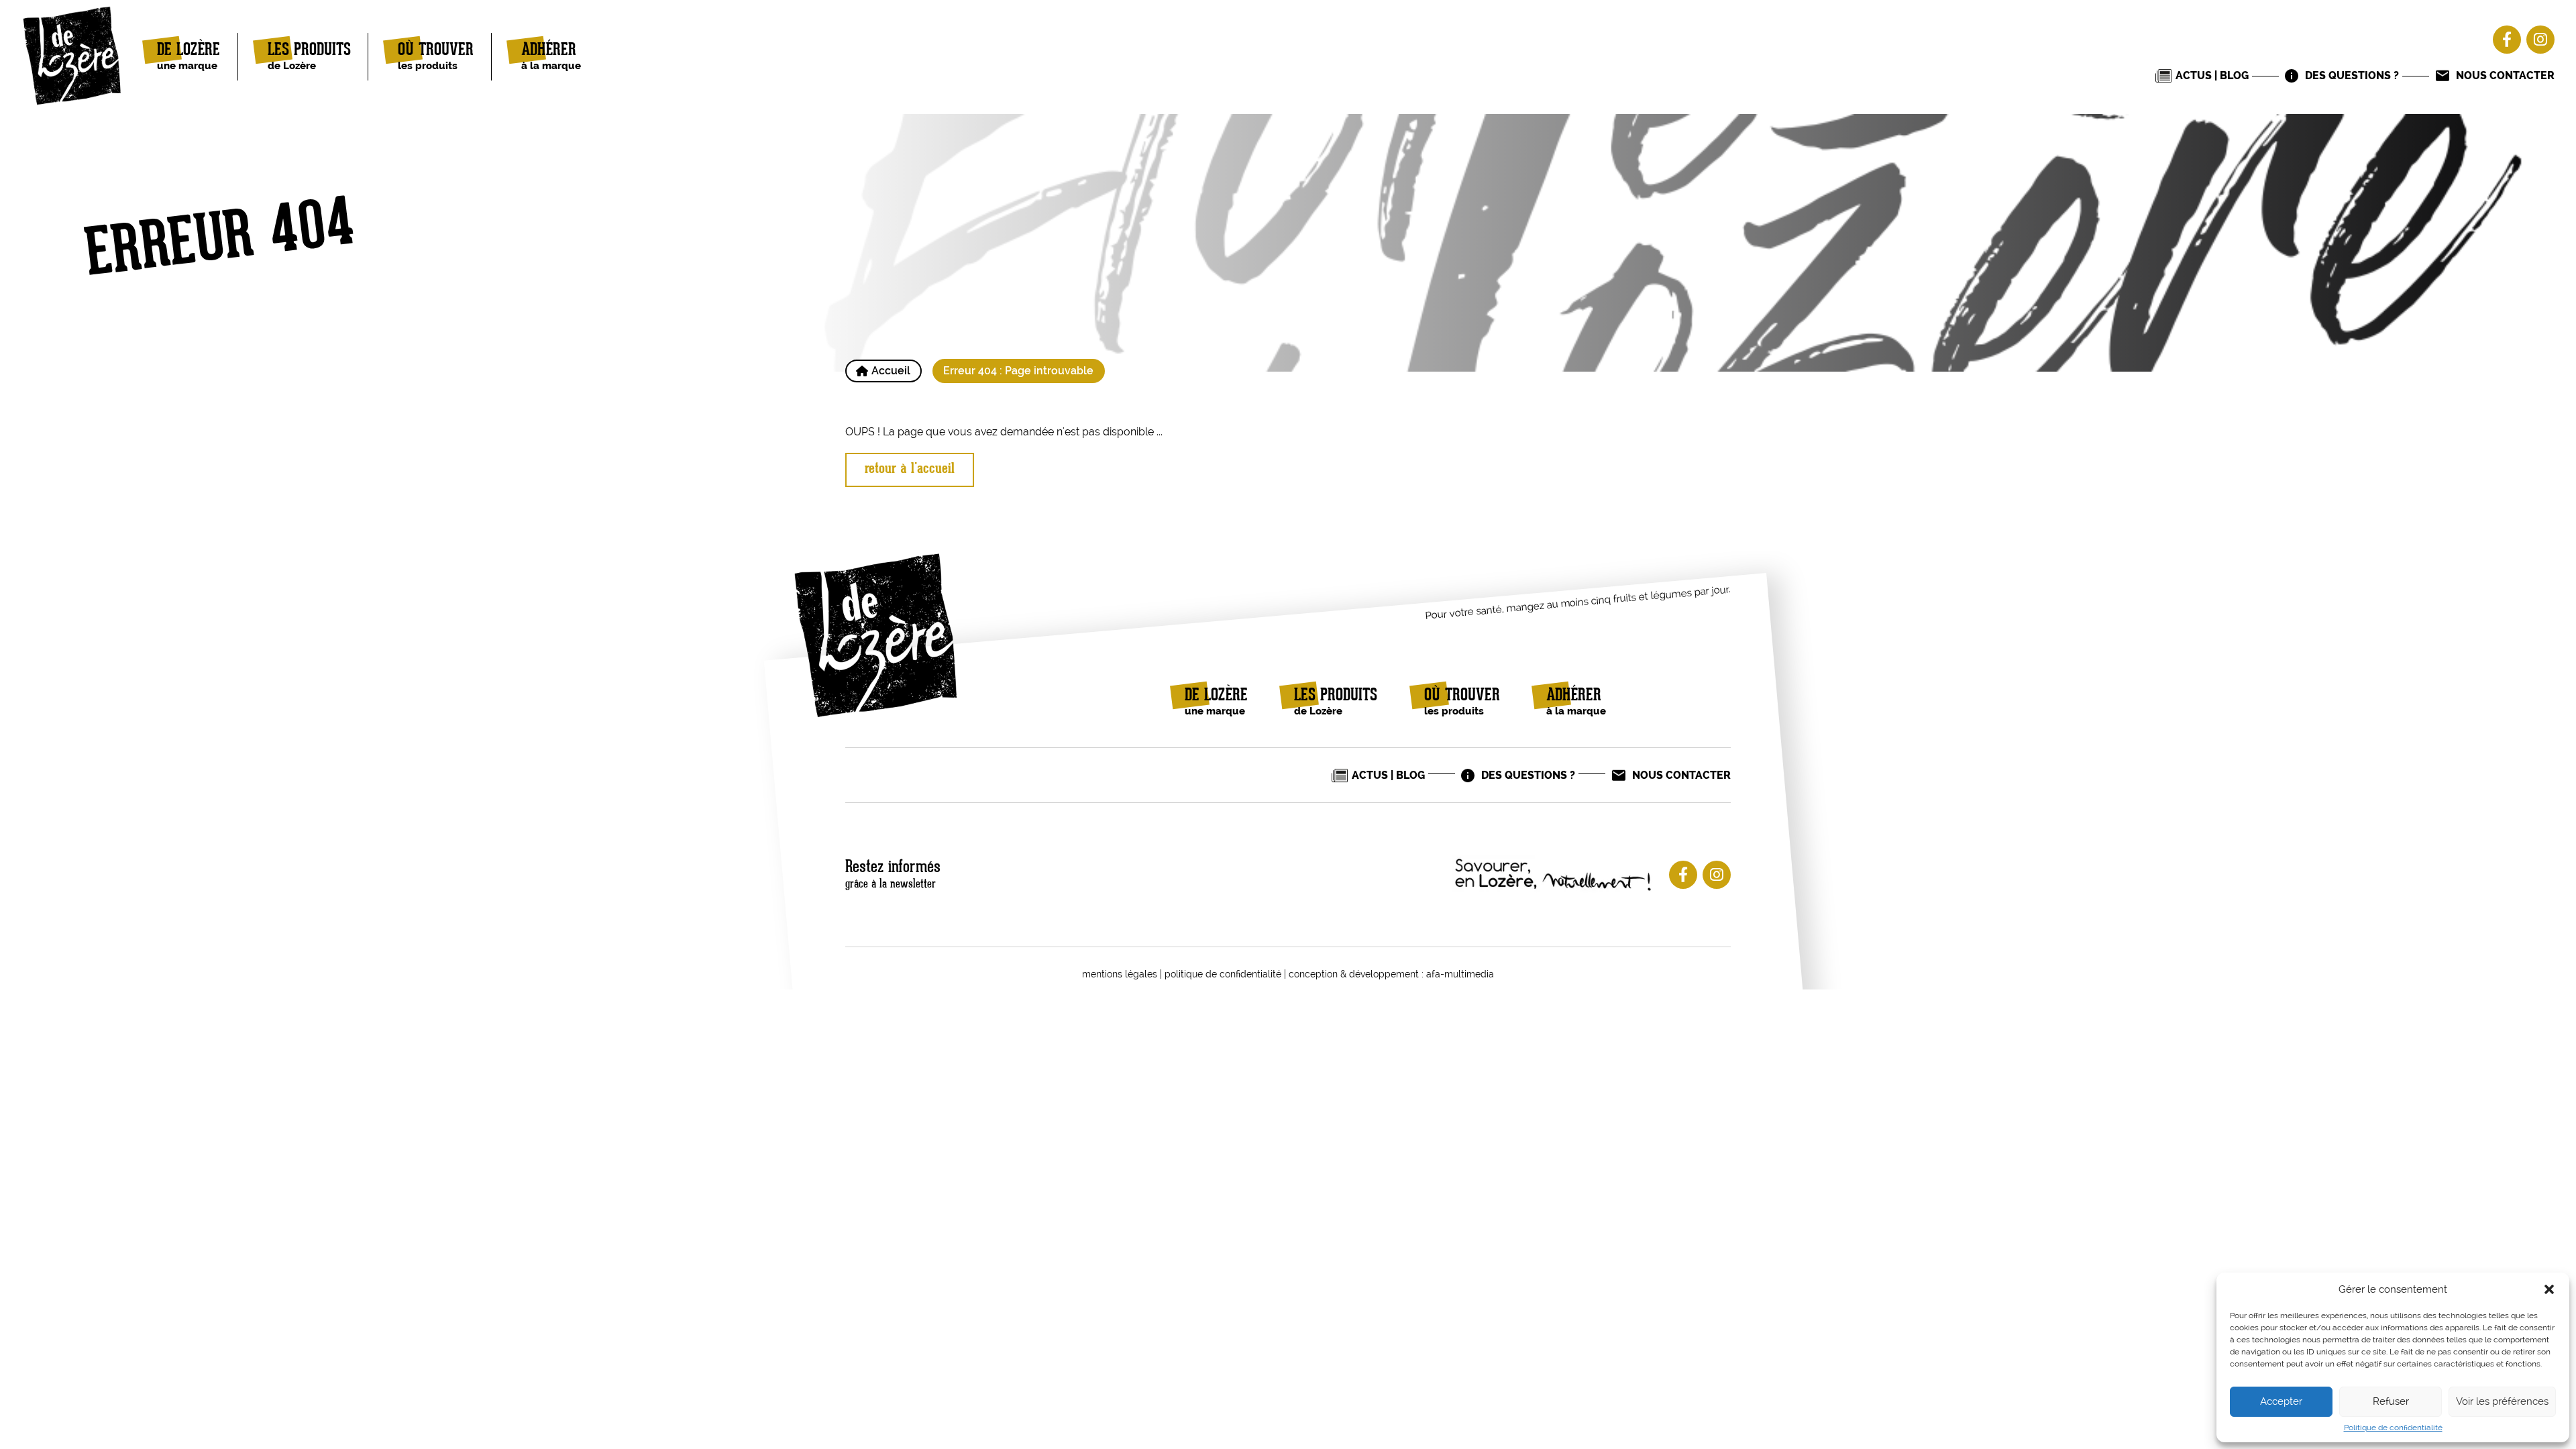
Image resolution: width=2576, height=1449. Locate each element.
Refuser (2391, 1401)
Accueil (891, 371)
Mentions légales (1120, 974)
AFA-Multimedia (1460, 974)
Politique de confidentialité (2393, 1428)
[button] (2549, 1289)
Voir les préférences (2502, 1401)
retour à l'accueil (910, 469)
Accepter (2281, 1401)
